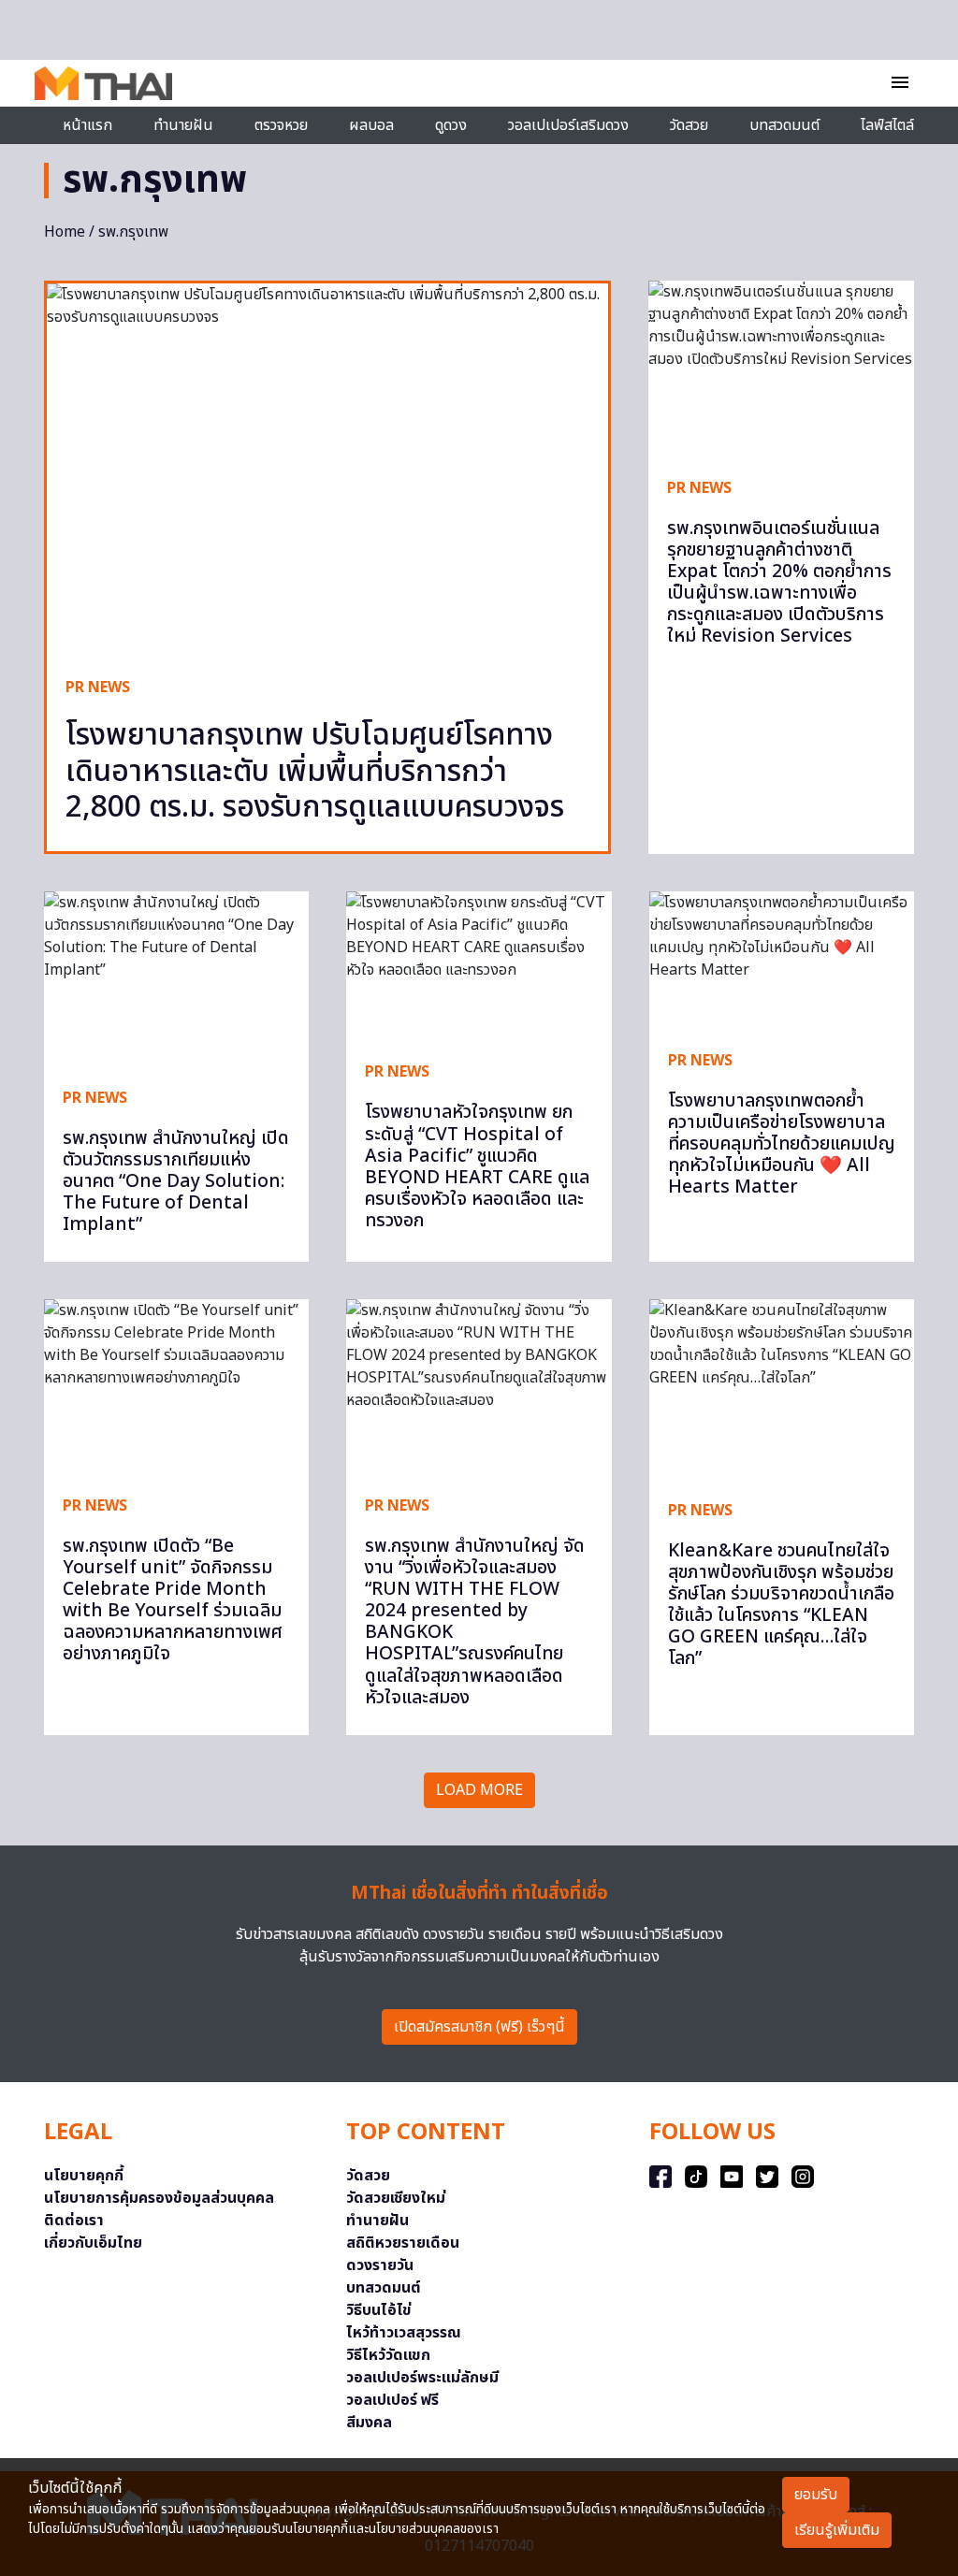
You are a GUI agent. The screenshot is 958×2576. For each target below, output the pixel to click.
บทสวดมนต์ (784, 125)
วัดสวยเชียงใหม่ (396, 2198)
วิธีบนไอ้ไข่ (379, 2310)
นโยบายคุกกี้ (84, 2176)
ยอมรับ (816, 2495)
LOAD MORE (479, 1790)
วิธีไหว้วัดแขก (388, 2355)
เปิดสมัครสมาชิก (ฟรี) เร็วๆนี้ (479, 2027)
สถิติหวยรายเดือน (403, 2243)
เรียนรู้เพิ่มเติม (837, 2530)
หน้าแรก (87, 125)
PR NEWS (98, 687)
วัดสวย (689, 125)
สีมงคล (369, 2423)
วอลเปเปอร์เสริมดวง (568, 125)
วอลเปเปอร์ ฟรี (392, 2400)
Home (65, 232)
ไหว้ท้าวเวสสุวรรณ (404, 2333)
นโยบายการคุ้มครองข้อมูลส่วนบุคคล (159, 2198)
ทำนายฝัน (183, 125)
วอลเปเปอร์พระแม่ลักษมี (422, 2378)
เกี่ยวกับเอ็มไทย (93, 2243)
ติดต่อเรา (74, 2221)
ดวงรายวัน (380, 2265)
